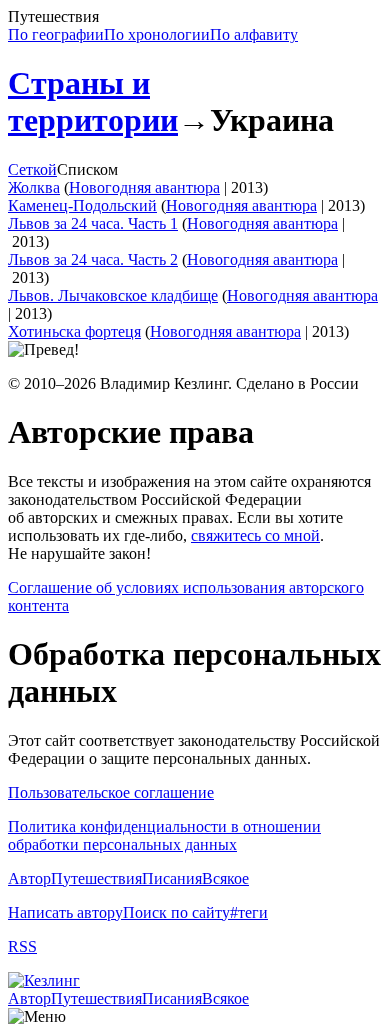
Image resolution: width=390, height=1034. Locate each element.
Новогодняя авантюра (144, 187)
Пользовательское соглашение (111, 792)
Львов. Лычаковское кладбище (113, 295)
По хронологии (157, 34)
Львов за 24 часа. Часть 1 (93, 223)
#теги (249, 912)
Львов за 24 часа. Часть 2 (93, 259)
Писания (172, 878)
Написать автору (65, 912)
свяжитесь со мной (255, 535)
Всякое (225, 878)
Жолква (34, 187)
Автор (29, 878)
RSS (22, 946)
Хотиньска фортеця (74, 331)
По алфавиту (254, 34)
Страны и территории (93, 101)
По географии (56, 34)
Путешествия (96, 878)
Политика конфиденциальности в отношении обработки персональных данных (164, 835)
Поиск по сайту (176, 912)
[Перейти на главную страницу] (44, 980)
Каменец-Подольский (82, 205)
